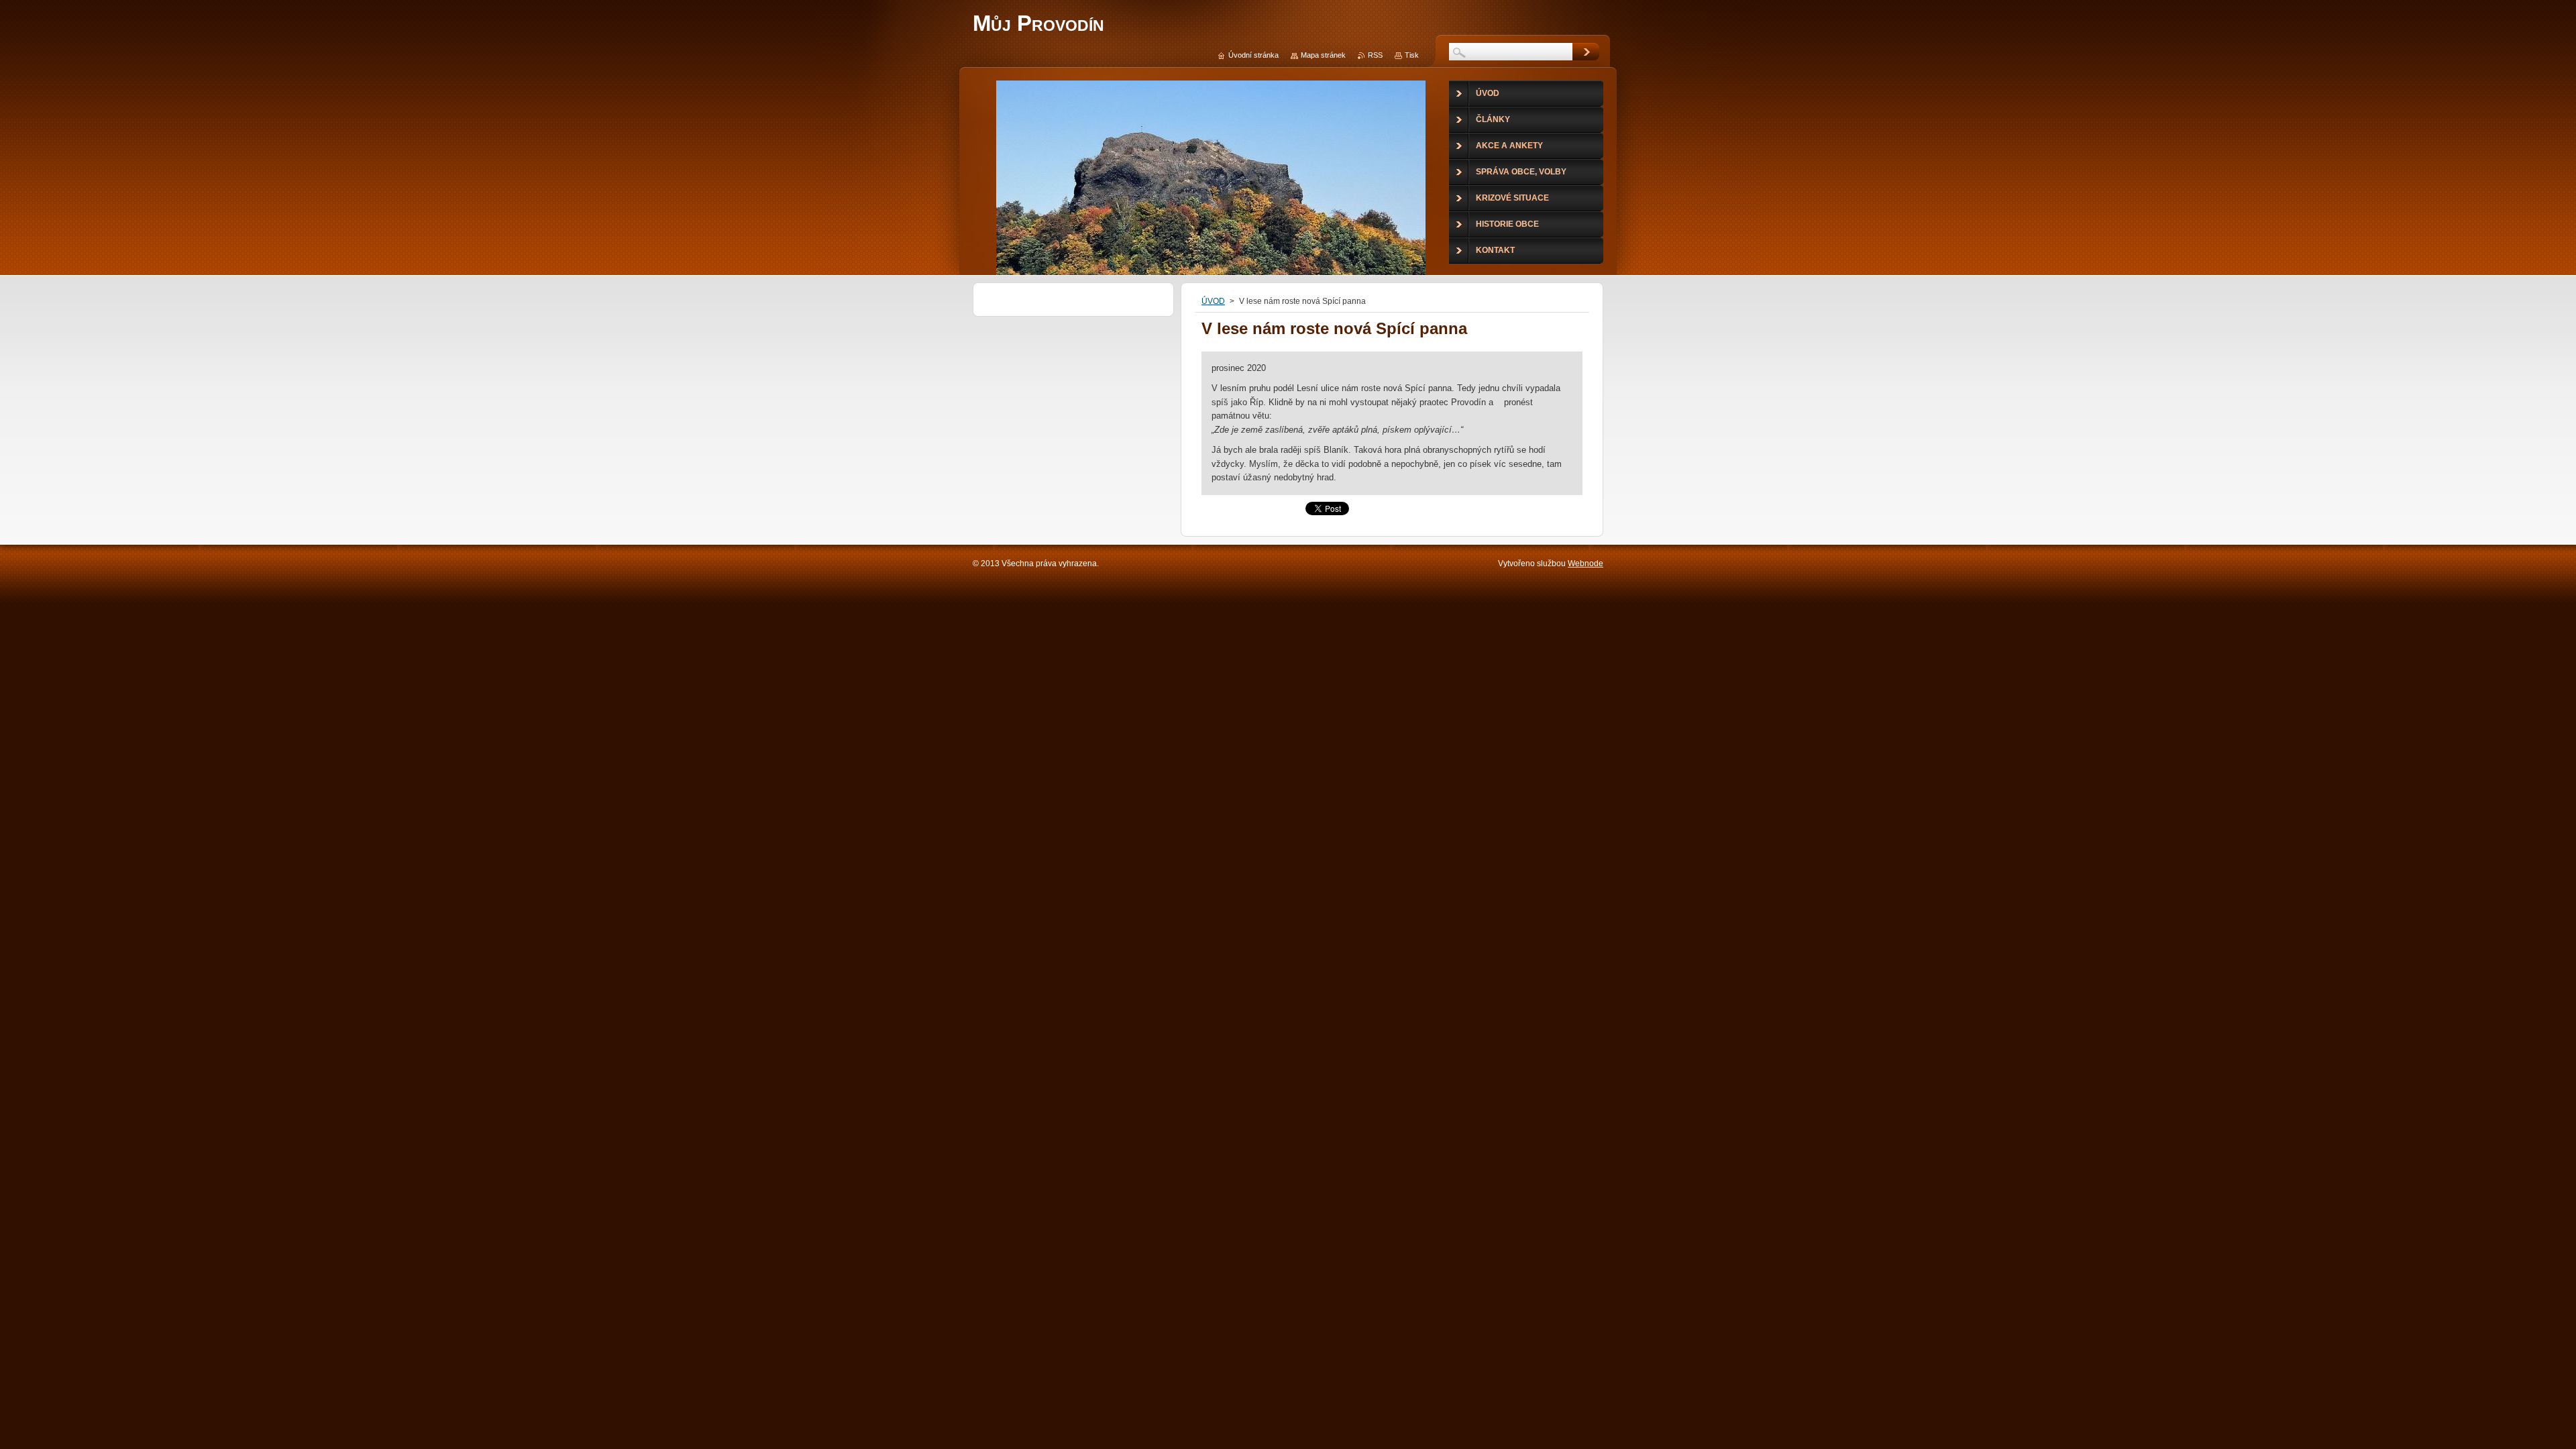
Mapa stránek (1323, 55)
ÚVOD (1213, 301)
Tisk (1412, 55)
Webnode (1586, 563)
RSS (1375, 55)
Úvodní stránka (1253, 55)
